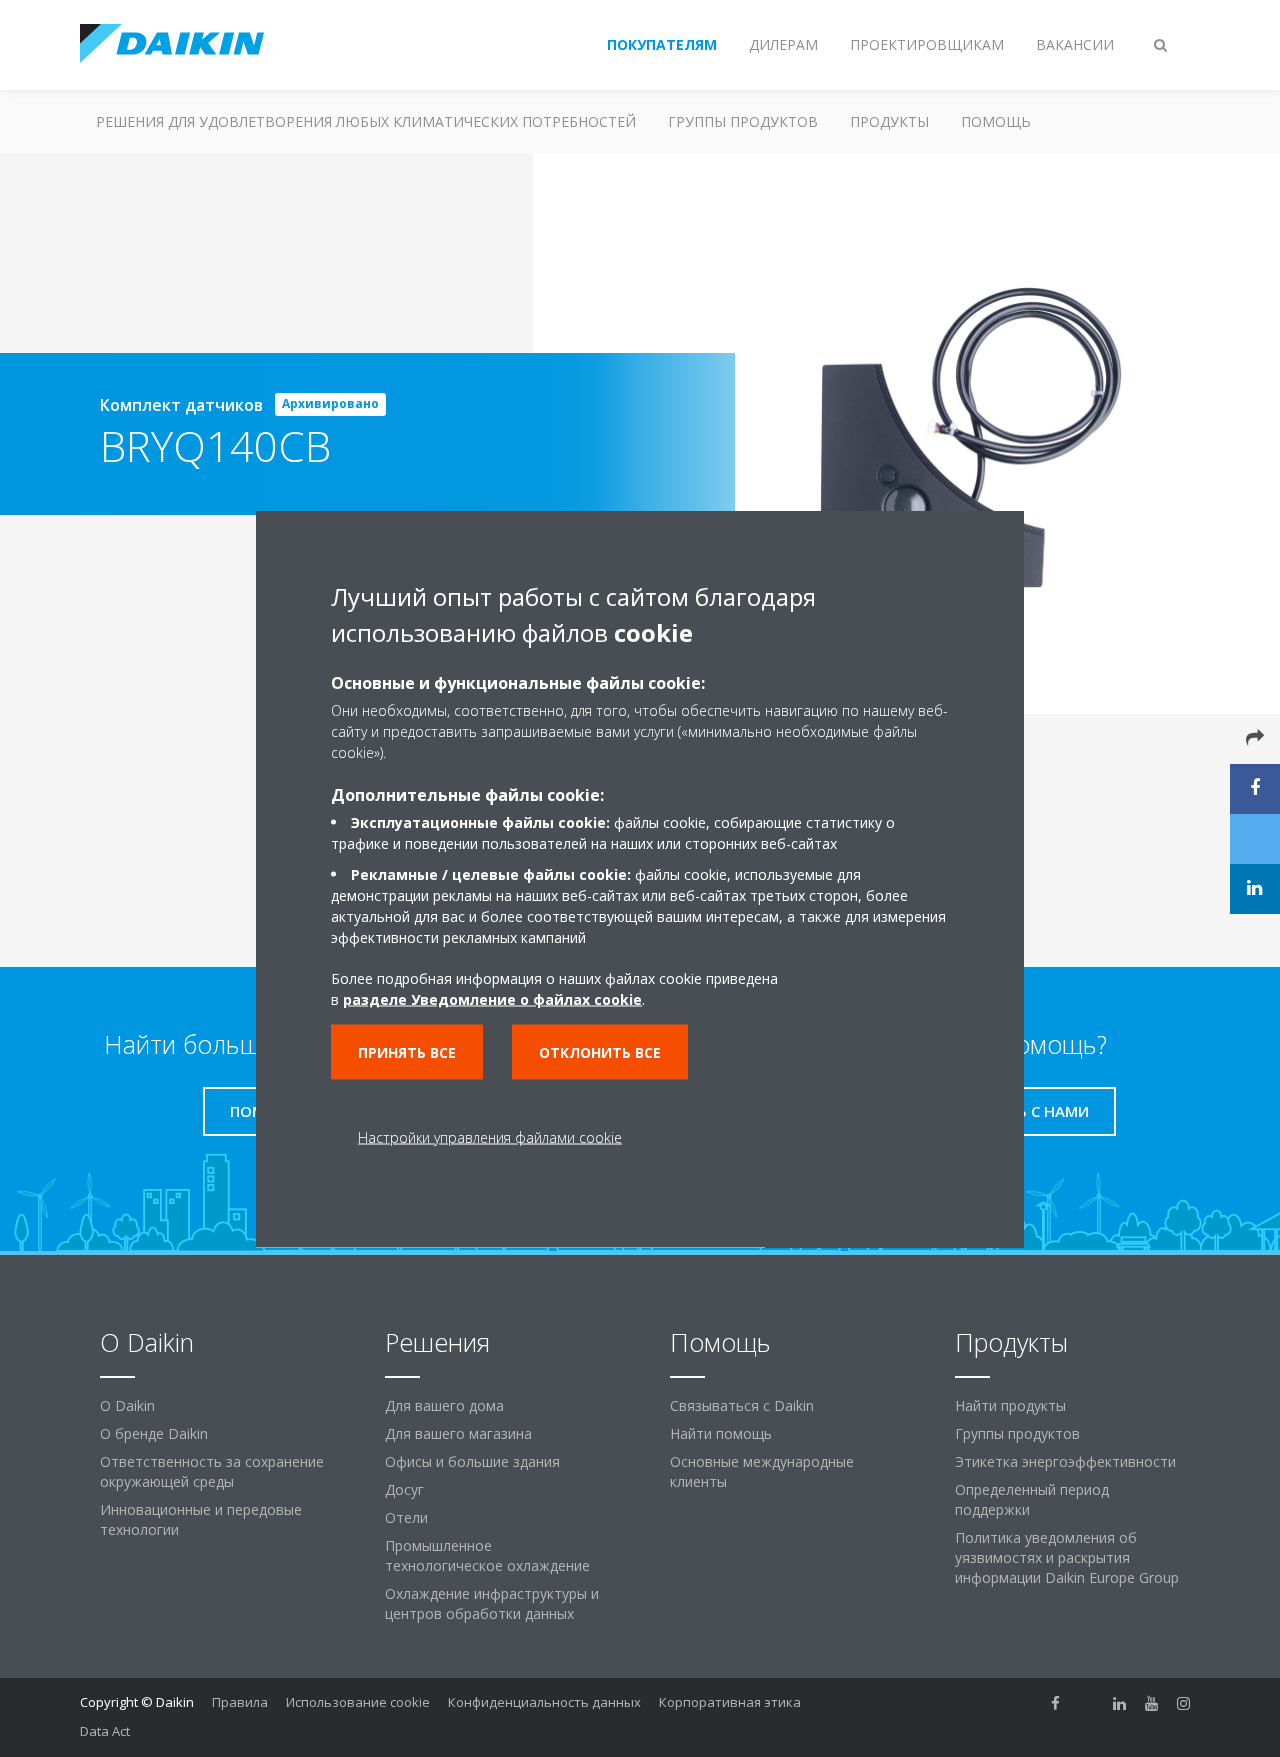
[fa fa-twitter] (1088, 1704)
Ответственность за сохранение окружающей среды (212, 1471)
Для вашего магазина (458, 1433)
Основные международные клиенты (762, 1471)
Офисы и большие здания (472, 1461)
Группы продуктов (743, 121)
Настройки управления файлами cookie (490, 1136)
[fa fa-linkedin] (1120, 1704)
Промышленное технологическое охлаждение (487, 1555)
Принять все (407, 1051)
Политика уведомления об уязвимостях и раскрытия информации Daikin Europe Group (1067, 1557)
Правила (240, 1702)
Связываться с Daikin (742, 1405)
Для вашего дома (444, 1405)
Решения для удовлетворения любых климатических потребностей (366, 121)
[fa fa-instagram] (1184, 1704)
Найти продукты (1010, 1405)
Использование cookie (358, 1702)
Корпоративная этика (730, 1702)
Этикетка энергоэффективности (1065, 1461)
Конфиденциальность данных (544, 1702)
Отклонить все (600, 1051)
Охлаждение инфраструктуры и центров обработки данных (492, 1603)
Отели (406, 1517)
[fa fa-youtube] (1152, 1704)
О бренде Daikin (154, 1433)
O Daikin (127, 1405)
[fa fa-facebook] (1056, 1704)
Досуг (404, 1489)
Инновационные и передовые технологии (201, 1519)
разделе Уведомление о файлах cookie (492, 998)
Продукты (889, 121)
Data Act (105, 1731)
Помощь (996, 121)
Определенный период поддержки (1032, 1499)
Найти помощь (721, 1433)
